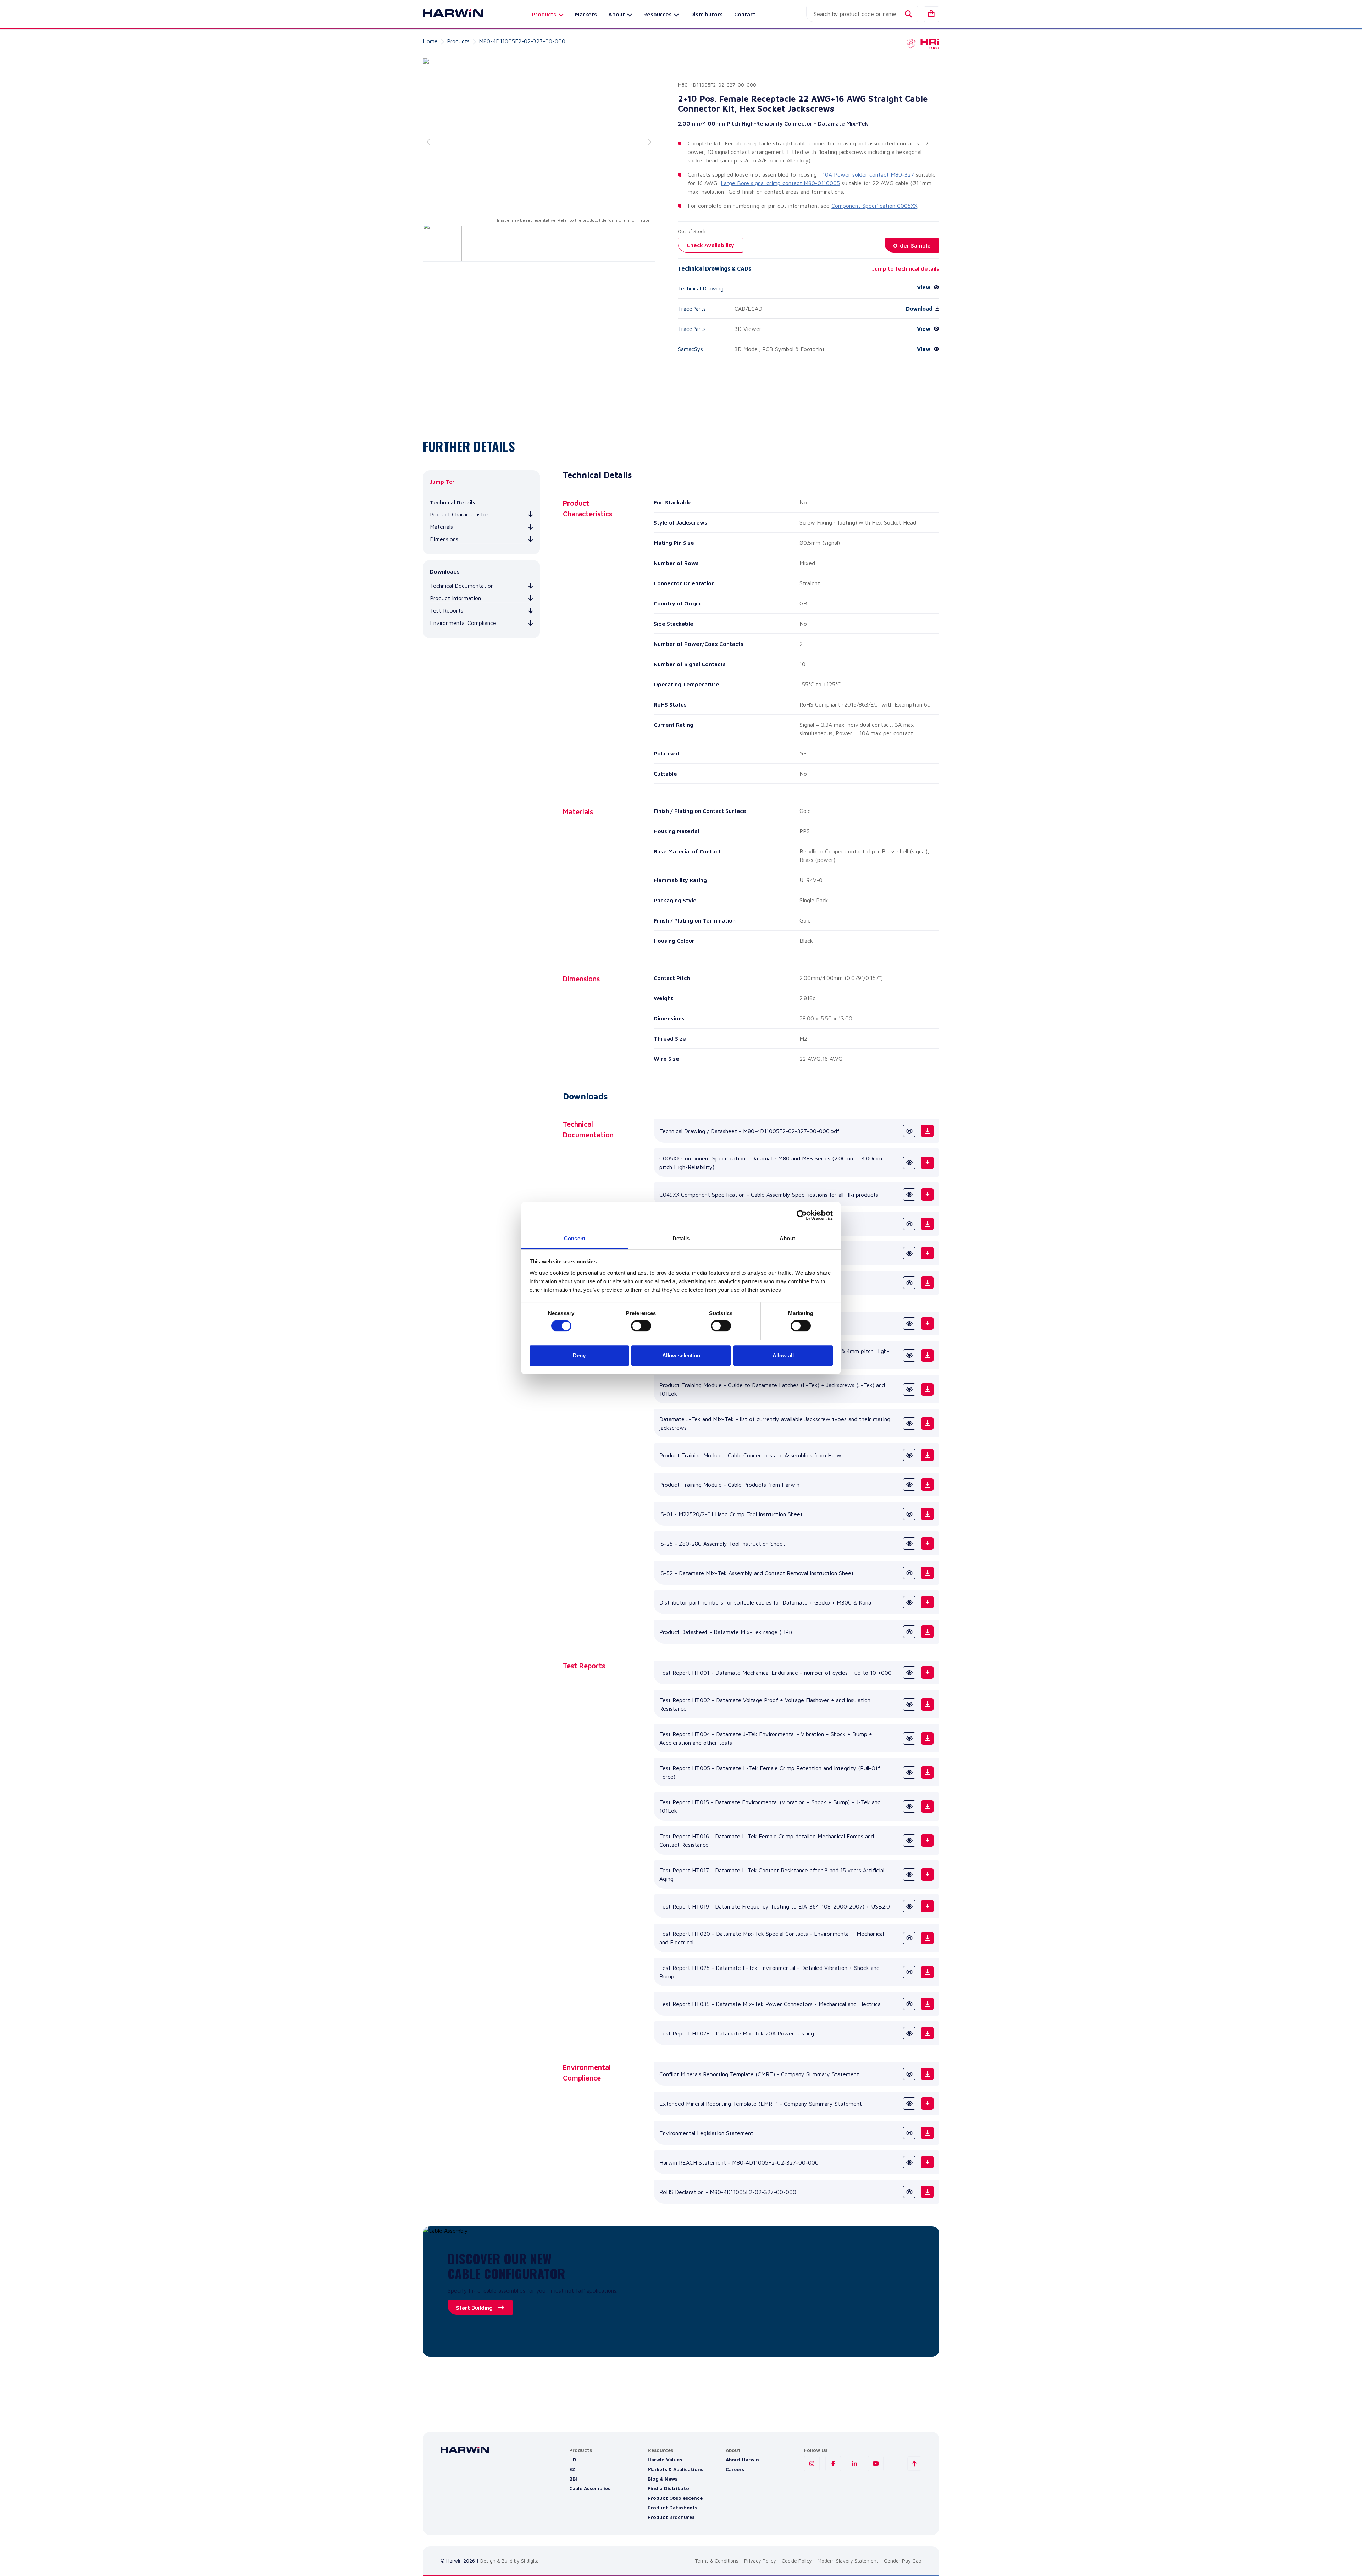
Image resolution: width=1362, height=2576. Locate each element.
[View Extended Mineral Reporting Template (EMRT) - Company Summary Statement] (909, 2103)
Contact (745, 14)
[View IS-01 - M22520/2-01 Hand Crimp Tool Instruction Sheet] (909, 1514)
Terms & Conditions (717, 2561)
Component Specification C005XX (874, 206)
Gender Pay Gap (903, 2561)
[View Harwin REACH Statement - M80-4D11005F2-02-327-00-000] (909, 2162)
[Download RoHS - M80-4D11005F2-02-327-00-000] (927, 2192)
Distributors (707, 14)
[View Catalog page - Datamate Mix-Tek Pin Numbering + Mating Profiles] (909, 1323)
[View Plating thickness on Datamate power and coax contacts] (909, 1283)
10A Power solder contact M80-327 (868, 174)
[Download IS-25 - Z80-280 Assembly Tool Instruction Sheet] (927, 1543)
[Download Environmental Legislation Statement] (927, 2133)
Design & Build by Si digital (510, 2561)
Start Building (474, 2308)
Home (430, 41)
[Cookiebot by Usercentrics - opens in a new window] (802, 1215)
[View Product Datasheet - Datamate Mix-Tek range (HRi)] (909, 1632)
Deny (579, 1355)
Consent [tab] (575, 1238)
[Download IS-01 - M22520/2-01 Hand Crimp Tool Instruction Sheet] (927, 1514)
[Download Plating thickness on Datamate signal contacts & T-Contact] (927, 1253)
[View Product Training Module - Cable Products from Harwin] (909, 1484)
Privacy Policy (760, 2561)
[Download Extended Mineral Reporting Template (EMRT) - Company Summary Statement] (927, 2103)
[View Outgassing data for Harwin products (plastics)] (909, 1224)
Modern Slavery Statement (848, 2561)
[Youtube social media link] (876, 2464)
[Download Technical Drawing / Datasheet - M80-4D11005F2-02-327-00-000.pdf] (927, 1131)
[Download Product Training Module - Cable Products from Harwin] (927, 1484)
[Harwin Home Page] (448, 14)
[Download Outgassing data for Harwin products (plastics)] (927, 1224)
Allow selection (681, 1355)
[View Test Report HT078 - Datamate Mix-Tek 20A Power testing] (909, 2033)
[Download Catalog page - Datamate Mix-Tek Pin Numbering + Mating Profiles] (927, 1323)
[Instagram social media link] (812, 2464)
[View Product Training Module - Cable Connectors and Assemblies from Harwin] (909, 1455)
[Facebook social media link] (833, 2464)
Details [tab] (681, 1238)
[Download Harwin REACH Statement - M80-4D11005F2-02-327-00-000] (927, 2162)
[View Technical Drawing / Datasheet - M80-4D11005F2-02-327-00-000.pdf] (909, 1131)
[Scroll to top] (914, 2464)
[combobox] (862, 14)
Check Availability (710, 245)
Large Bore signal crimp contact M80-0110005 (780, 183)
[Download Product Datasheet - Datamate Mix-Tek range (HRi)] (927, 1632)
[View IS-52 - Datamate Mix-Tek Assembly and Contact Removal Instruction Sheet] (909, 1573)
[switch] (641, 1326)
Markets (586, 14)
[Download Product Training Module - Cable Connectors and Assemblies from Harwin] (927, 1455)
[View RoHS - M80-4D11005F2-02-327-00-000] (909, 2192)
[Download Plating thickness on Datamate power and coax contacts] (927, 1283)
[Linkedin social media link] (854, 2464)
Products (458, 41)
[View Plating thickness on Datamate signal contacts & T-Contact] (909, 1253)
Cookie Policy (797, 2561)
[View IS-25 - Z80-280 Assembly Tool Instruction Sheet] (909, 1543)
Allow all (783, 1355)
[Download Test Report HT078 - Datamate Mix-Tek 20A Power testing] (927, 2033)
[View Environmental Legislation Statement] (909, 2133)
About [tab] (787, 1238)
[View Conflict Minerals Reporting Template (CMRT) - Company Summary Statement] (909, 2074)
